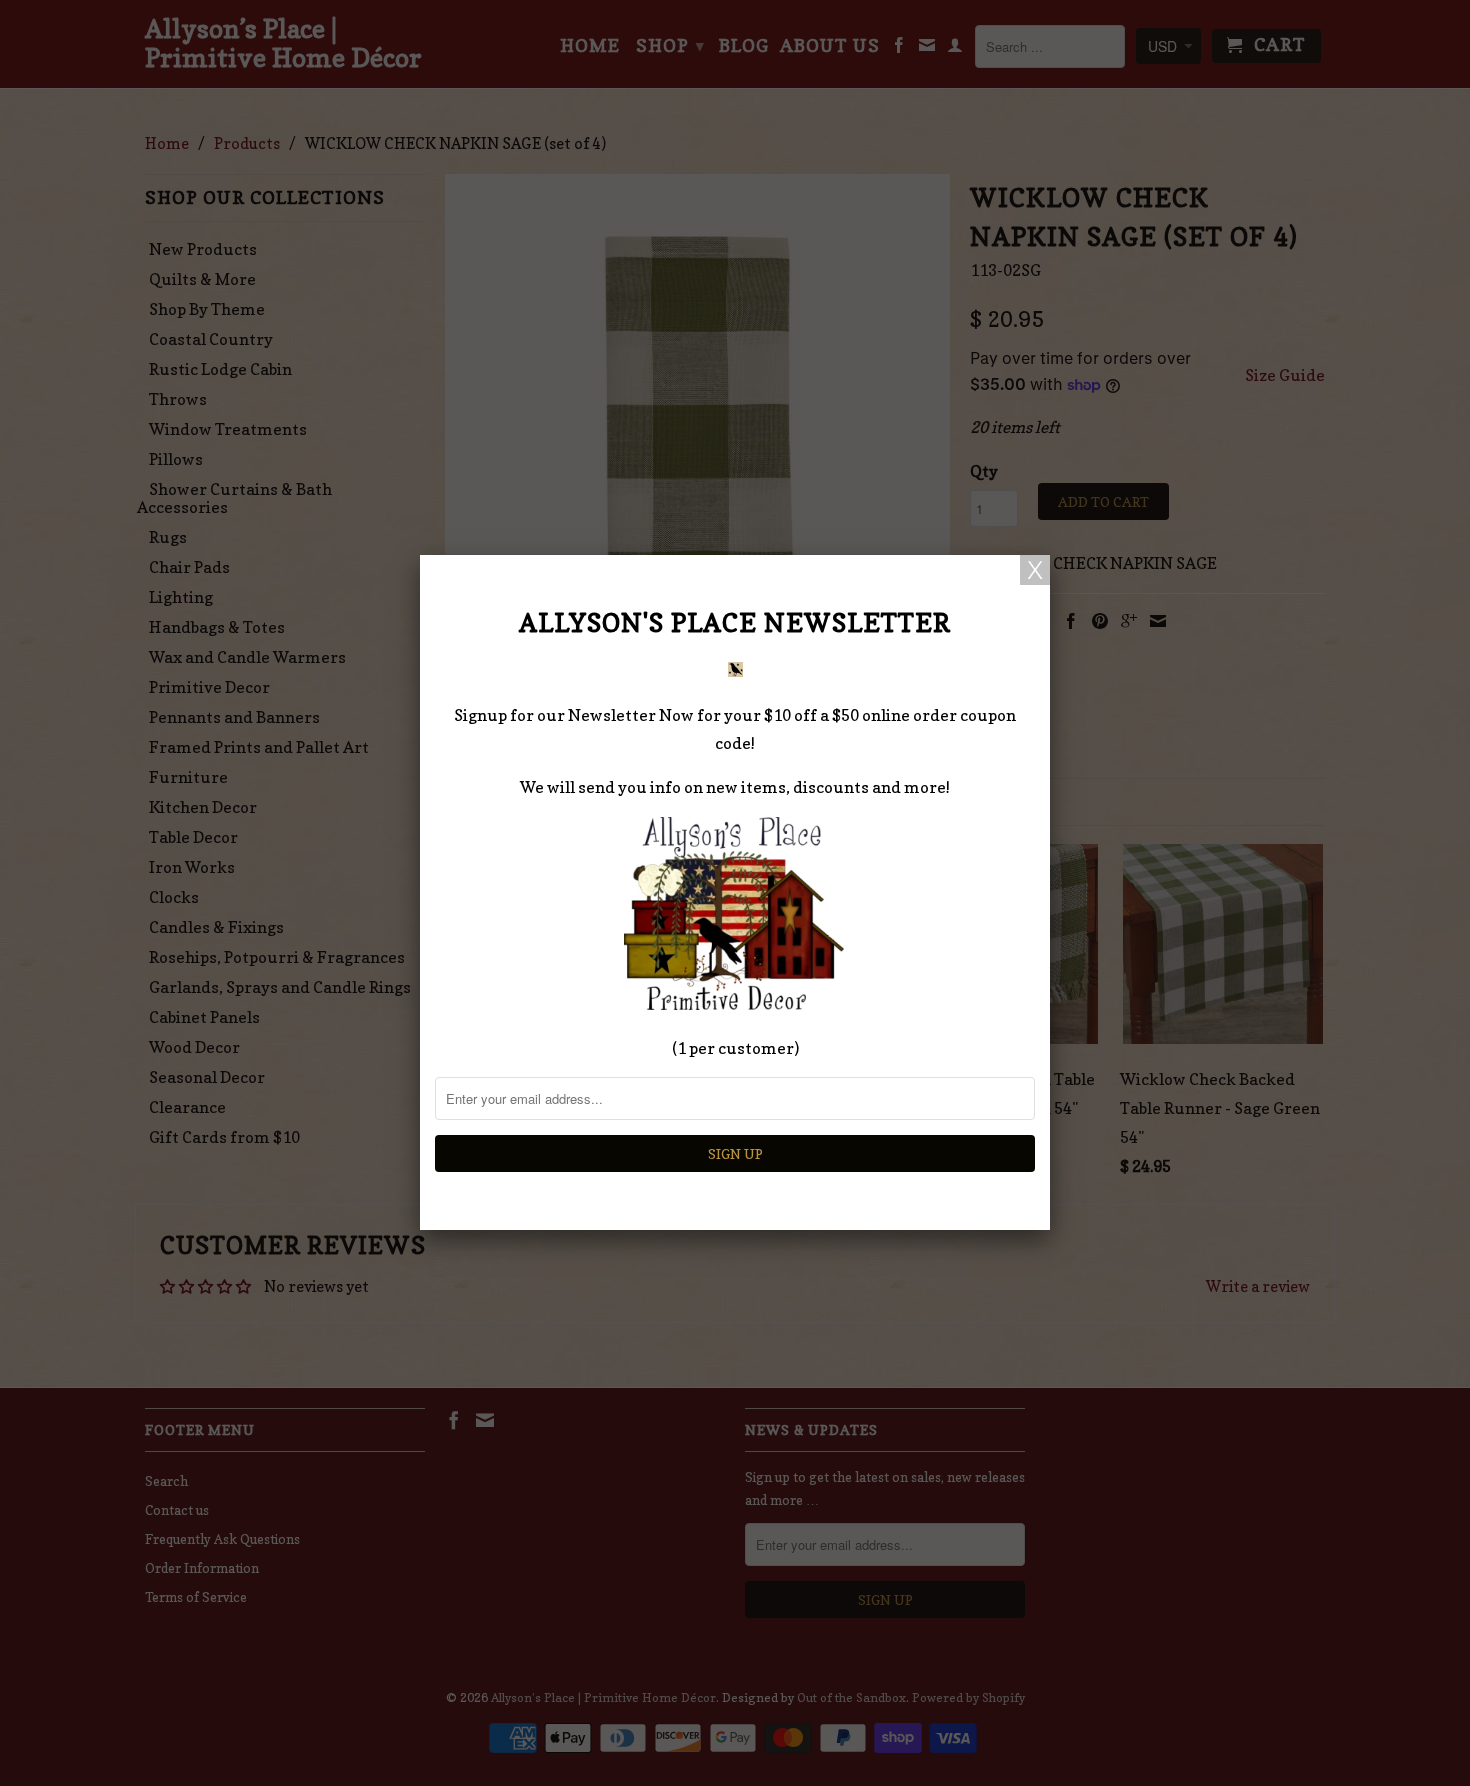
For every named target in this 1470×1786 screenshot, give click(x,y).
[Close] (1035, 570)
